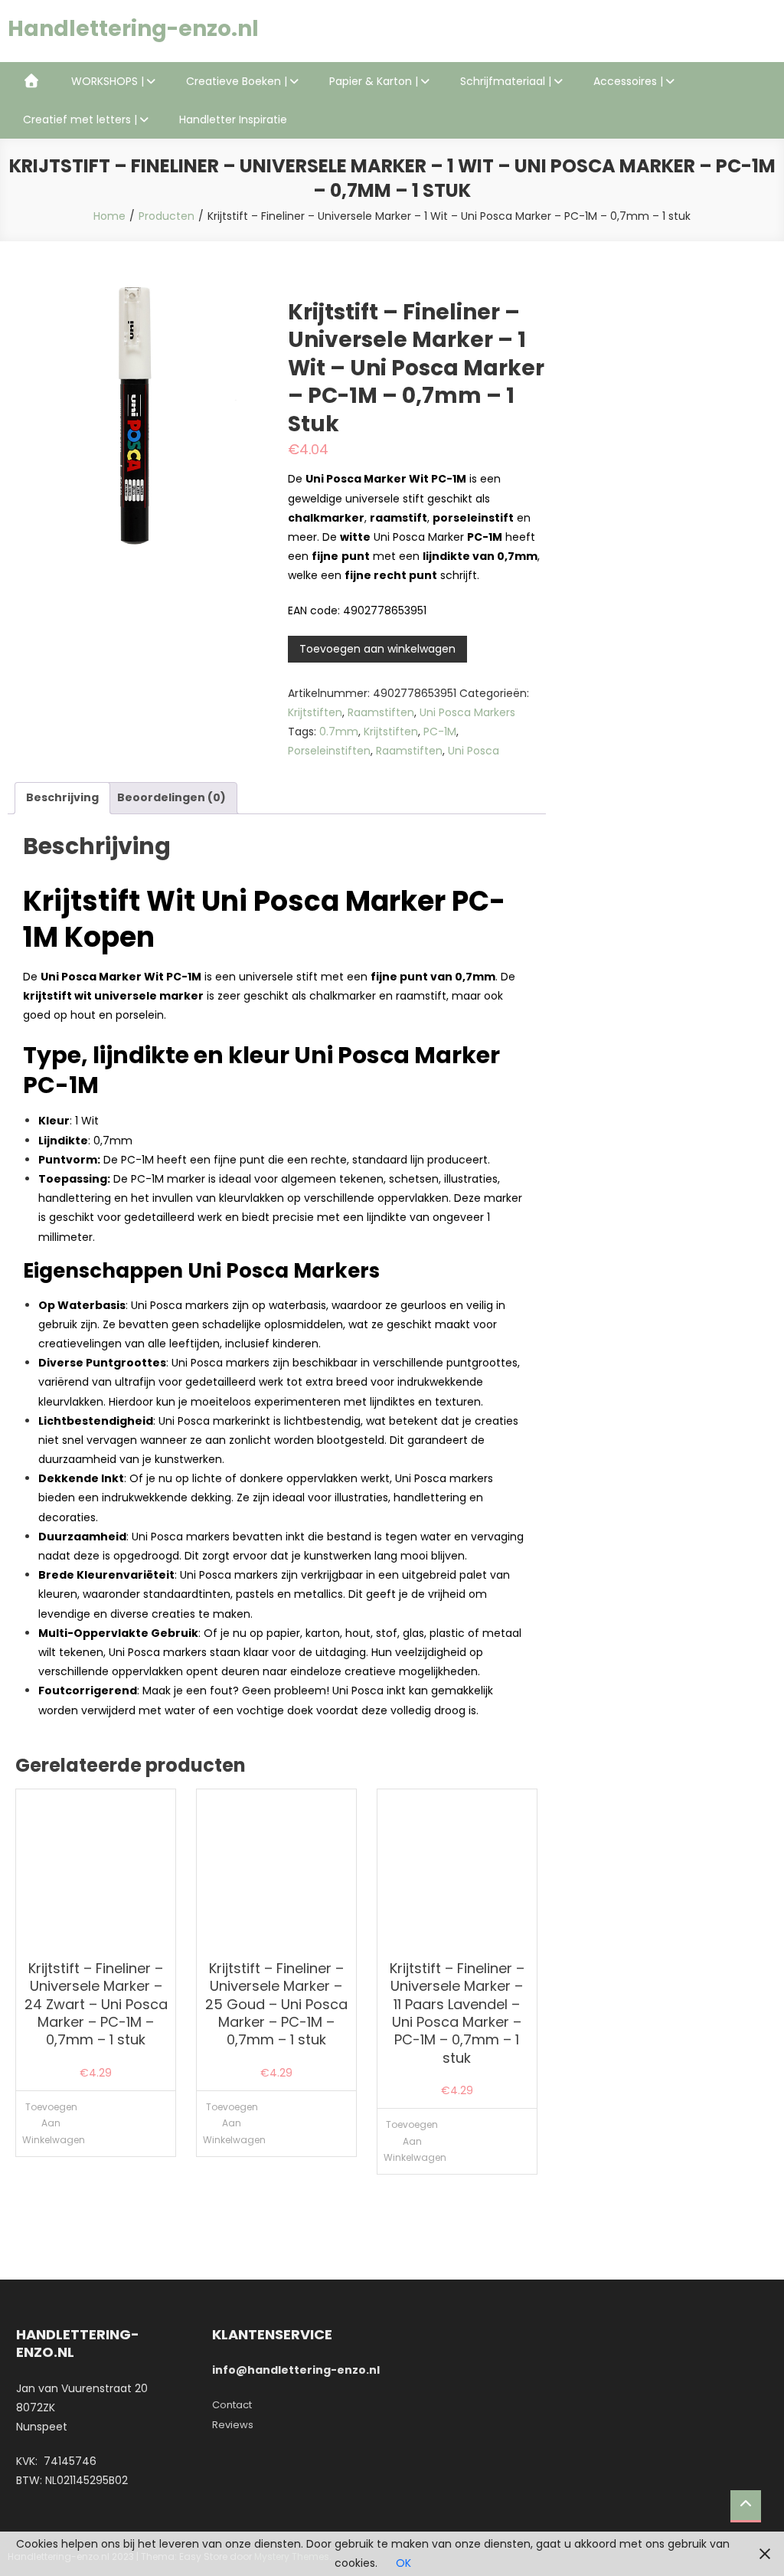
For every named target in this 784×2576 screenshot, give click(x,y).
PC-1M (440, 732)
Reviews (233, 2425)
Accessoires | (628, 81)
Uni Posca (474, 751)
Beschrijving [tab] (62, 797)
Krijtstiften (315, 712)
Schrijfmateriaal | (506, 81)
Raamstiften (381, 712)
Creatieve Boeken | (237, 81)
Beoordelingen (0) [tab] (171, 797)
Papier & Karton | (374, 81)
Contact (232, 2405)
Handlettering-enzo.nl (133, 29)
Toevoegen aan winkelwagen (377, 649)
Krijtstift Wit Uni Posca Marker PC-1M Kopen (264, 919)
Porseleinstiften (329, 751)
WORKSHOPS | (108, 81)
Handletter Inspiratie (233, 119)
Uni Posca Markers (467, 712)
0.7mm (339, 732)
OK (403, 2563)
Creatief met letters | (80, 119)
